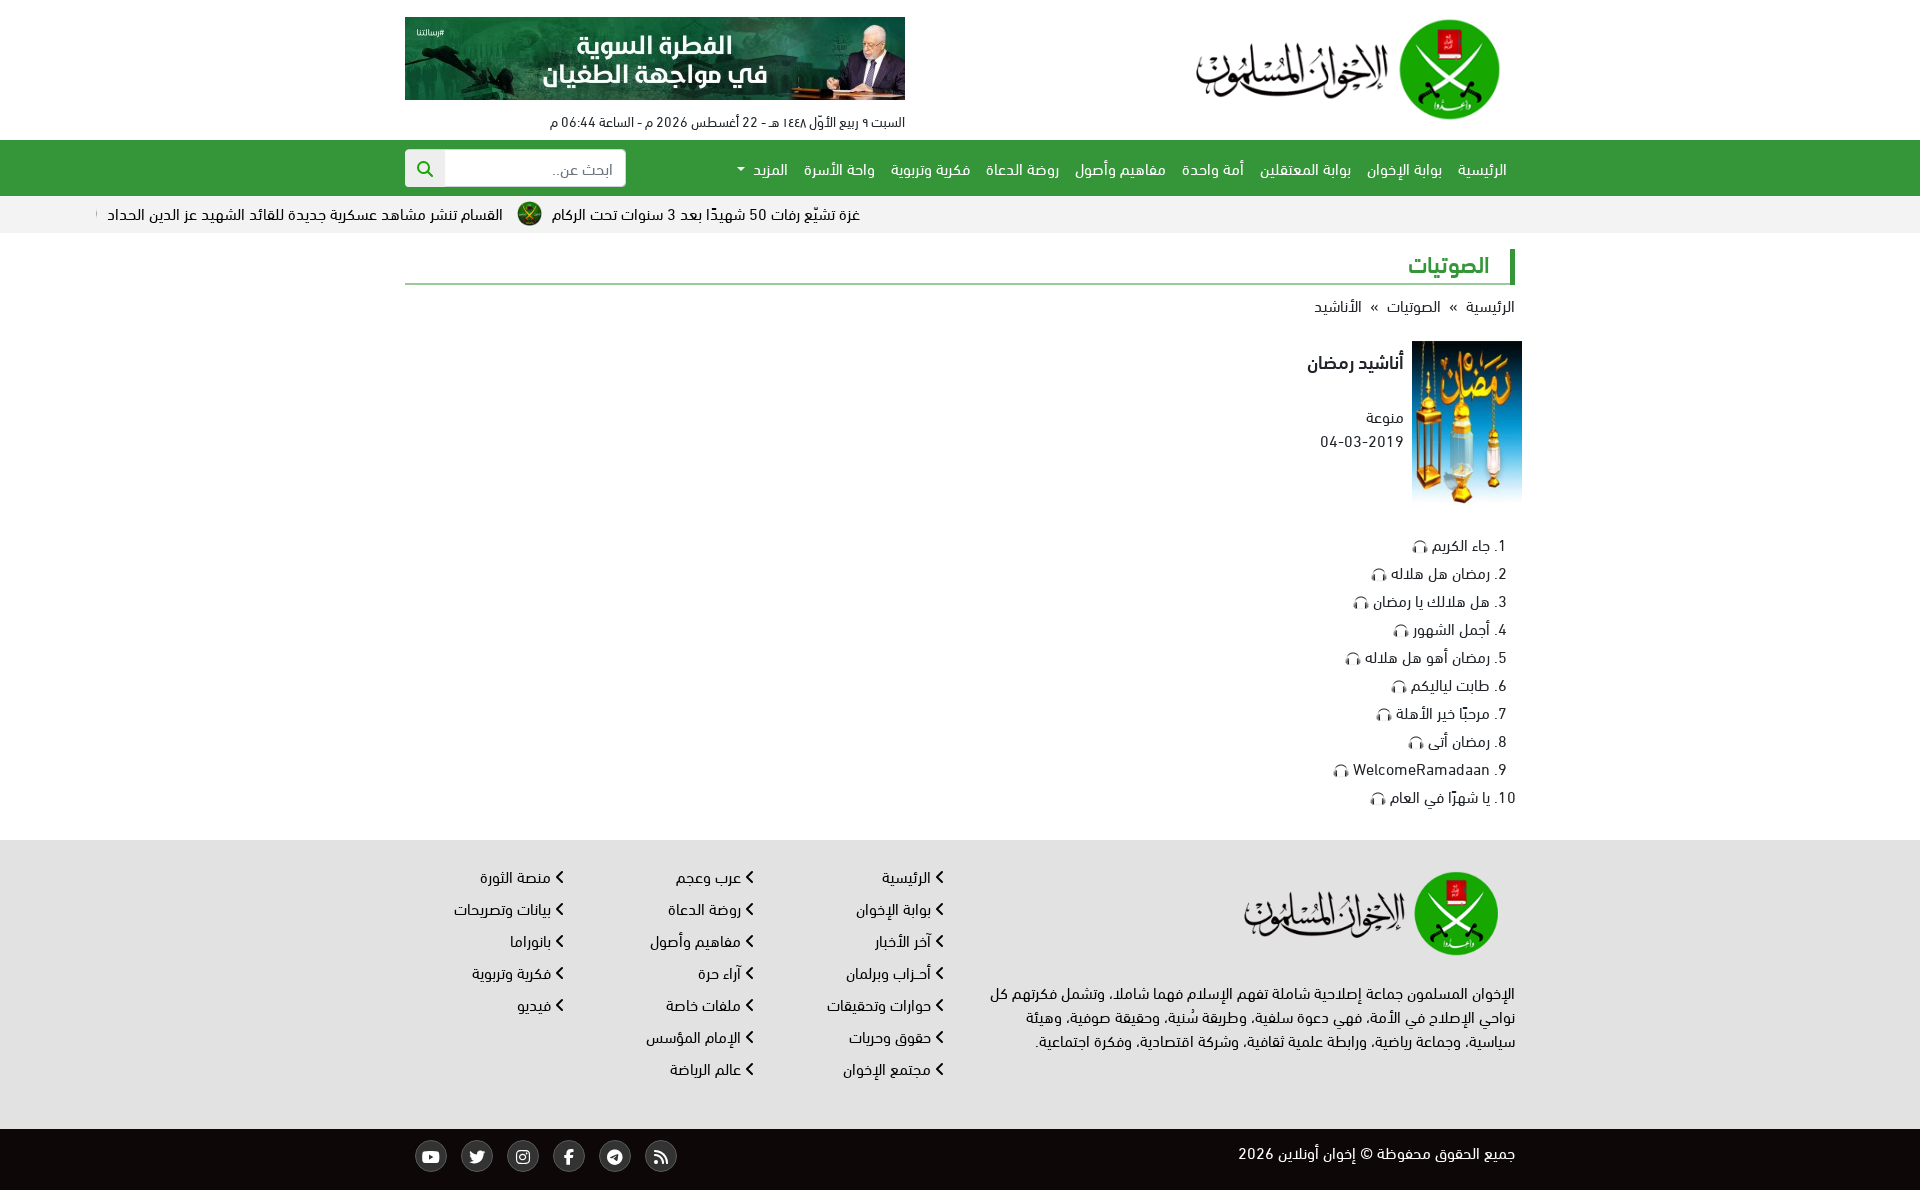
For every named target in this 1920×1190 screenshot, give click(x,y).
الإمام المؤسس (695, 1035)
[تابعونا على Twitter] (477, 1156)
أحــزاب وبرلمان (890, 971)
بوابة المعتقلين (1305, 167)
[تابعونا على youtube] (431, 1156)
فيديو (536, 1003)
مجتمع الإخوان (889, 1067)
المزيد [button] (768, 167)
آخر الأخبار (905, 939)
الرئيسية (1482, 167)
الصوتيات (1414, 304)
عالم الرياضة (707, 1067)
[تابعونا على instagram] (523, 1156)
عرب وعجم (710, 875)
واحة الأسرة (839, 167)
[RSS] (661, 1156)
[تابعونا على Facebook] (569, 1156)
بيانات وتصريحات (504, 907)
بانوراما (532, 939)
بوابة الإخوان (1404, 167)
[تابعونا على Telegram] (615, 1156)
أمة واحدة (1213, 167)
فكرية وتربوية (930, 167)
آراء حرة (721, 971)
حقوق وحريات (892, 1035)
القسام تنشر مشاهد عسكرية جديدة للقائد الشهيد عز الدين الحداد (346, 212)
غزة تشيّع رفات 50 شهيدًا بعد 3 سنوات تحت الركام (747, 212)
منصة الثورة (517, 875)
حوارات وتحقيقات (881, 1003)
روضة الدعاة (1022, 167)
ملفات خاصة (705, 1003)
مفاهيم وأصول (1120, 167)
